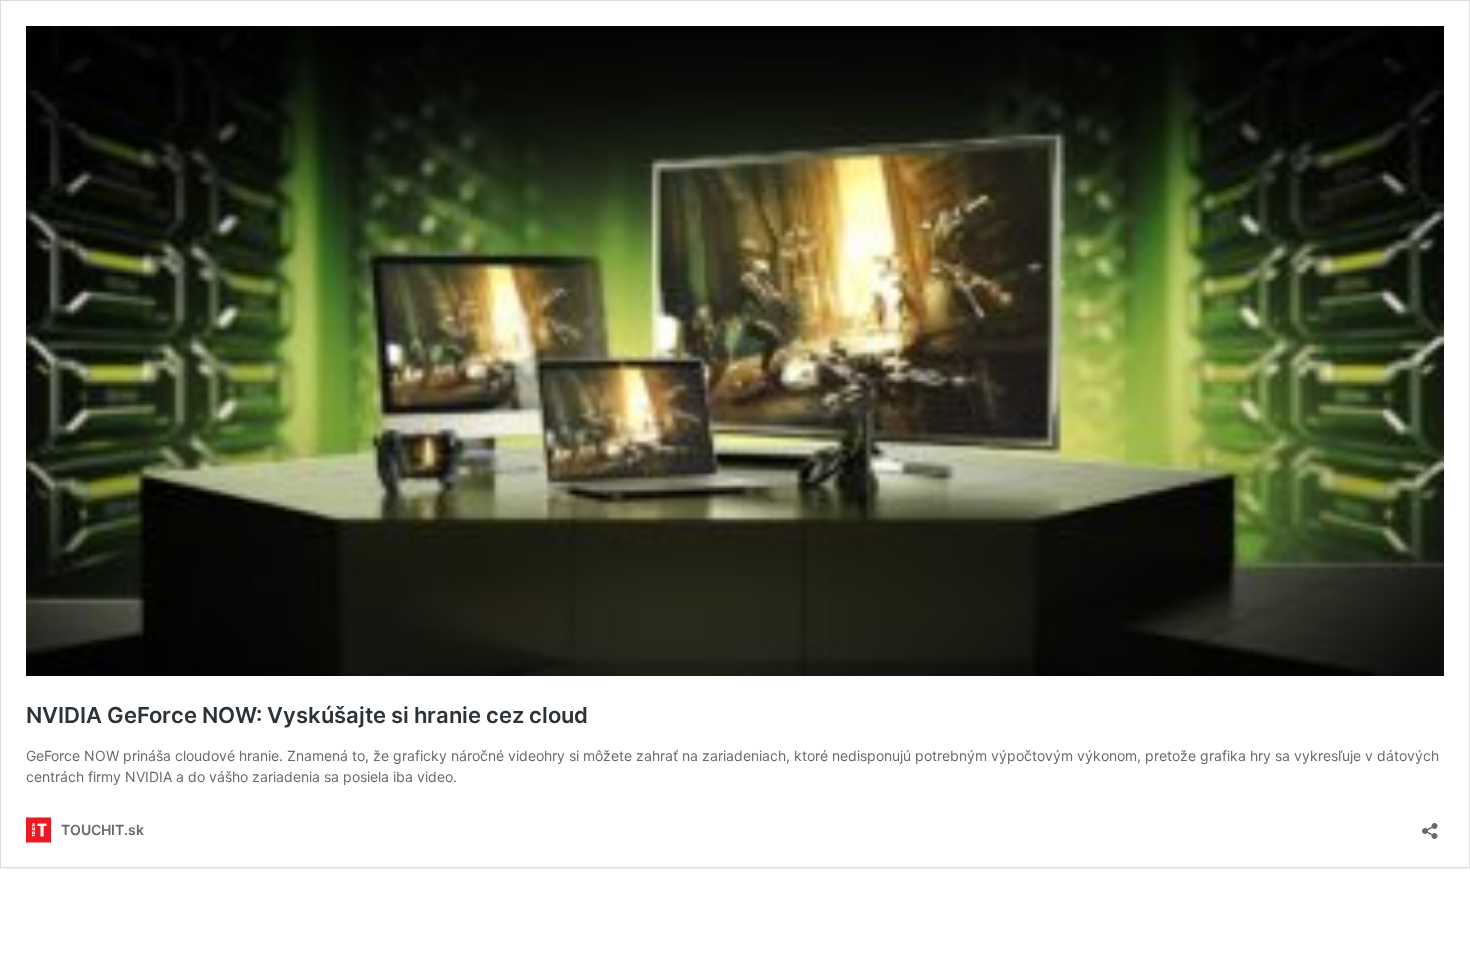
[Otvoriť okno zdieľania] (1430, 824)
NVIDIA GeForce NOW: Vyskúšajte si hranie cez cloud (307, 715)
